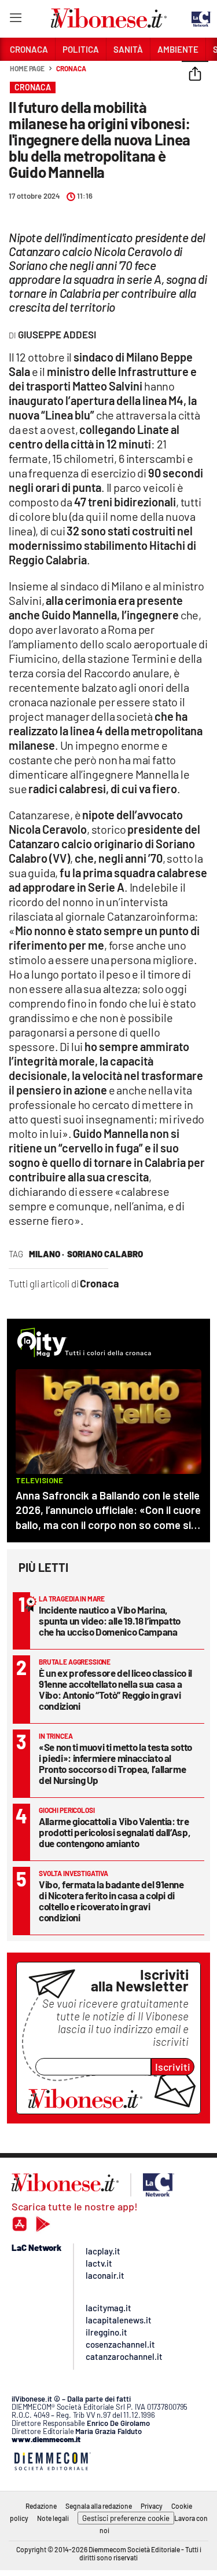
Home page (27, 68)
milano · (47, 1254)
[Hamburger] (15, 20)
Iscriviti (173, 2067)
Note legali (53, 2518)
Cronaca (71, 68)
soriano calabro (105, 1254)
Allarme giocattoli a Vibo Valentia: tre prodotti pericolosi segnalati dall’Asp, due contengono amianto (115, 1832)
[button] (195, 75)
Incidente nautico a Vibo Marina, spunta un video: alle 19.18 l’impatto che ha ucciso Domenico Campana (110, 1621)
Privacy (152, 2506)
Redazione (41, 2506)
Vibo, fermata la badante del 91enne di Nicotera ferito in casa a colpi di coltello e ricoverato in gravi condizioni (111, 1901)
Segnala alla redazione (99, 2506)
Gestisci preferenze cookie (126, 2518)
